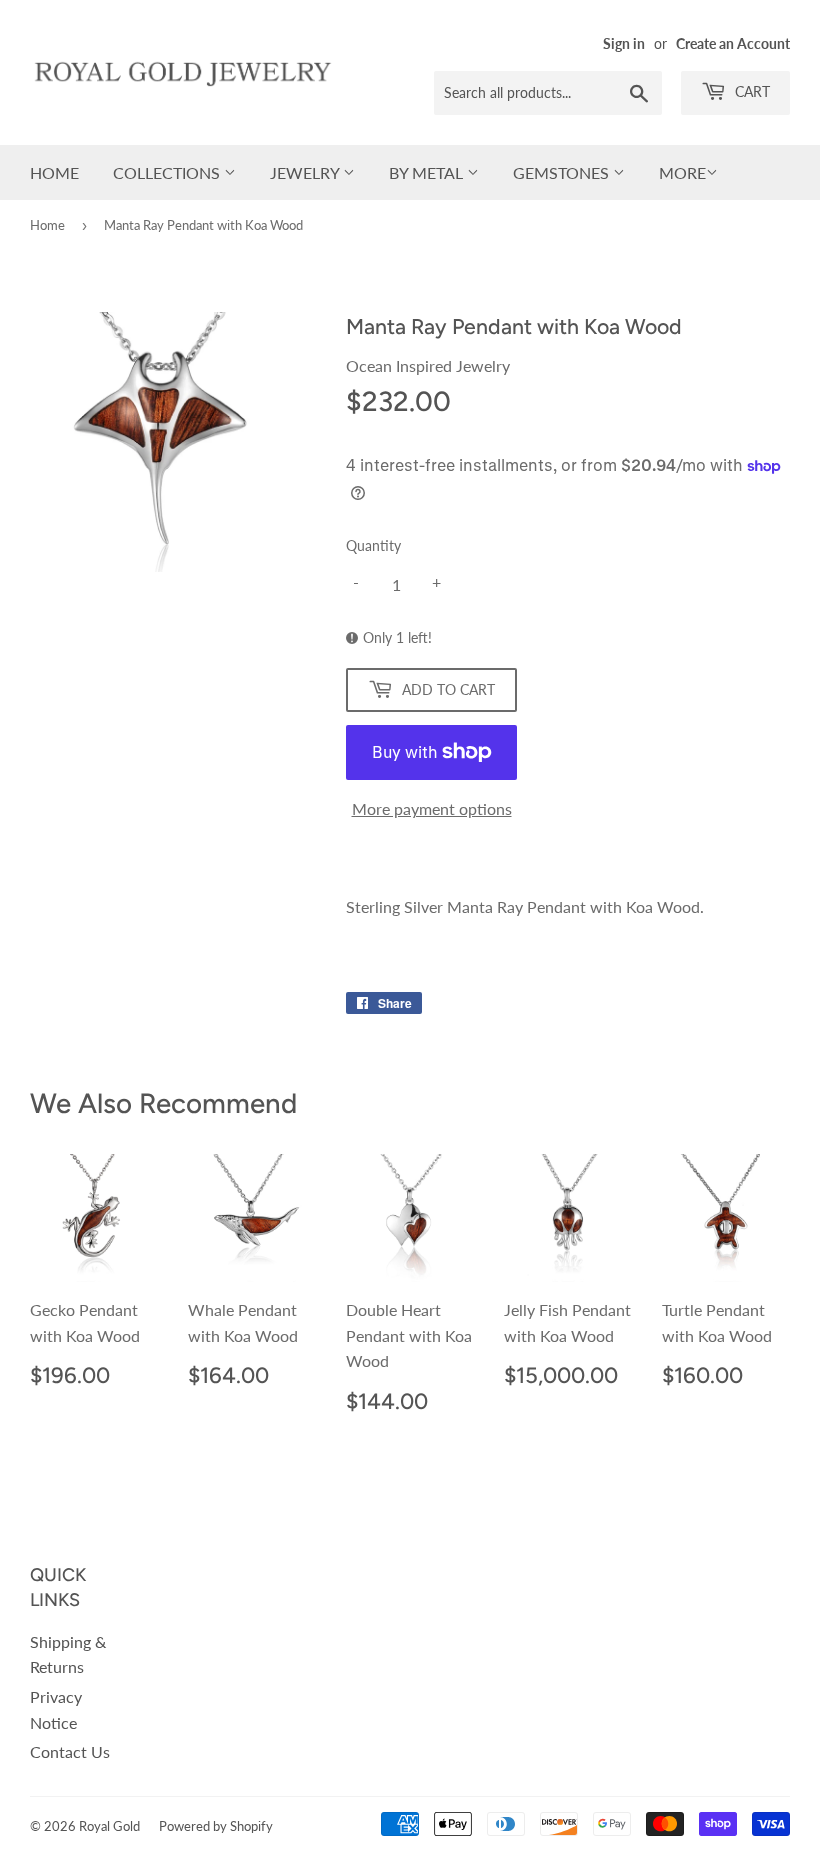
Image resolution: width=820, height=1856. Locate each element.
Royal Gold (109, 1826)
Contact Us (70, 1751)
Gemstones (563, 172)
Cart (750, 91)
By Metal (428, 172)
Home (54, 172)
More (682, 172)
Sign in (624, 44)
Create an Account (733, 44)
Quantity (373, 545)
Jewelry (306, 172)
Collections (168, 172)
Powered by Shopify (216, 1826)
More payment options (432, 808)
